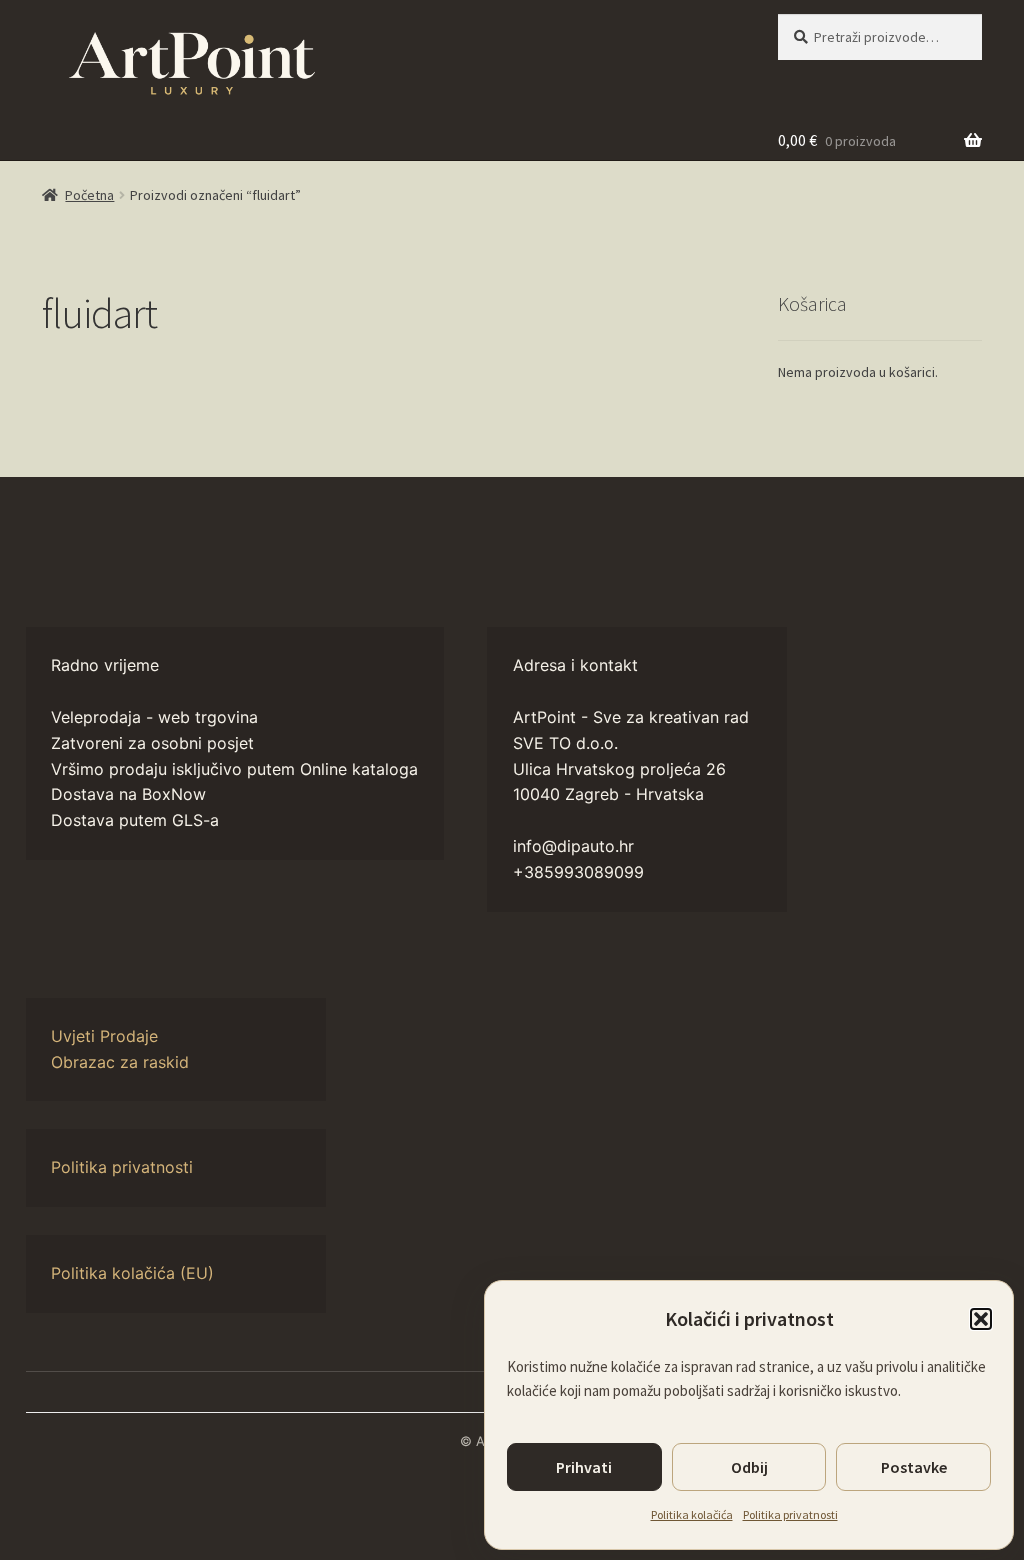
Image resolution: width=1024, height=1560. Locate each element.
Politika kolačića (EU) (132, 1273)
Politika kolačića (692, 1514)
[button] (981, 1319)
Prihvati (584, 1467)
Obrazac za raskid (120, 1062)
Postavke (914, 1467)
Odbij (749, 1467)
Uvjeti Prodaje (104, 1036)
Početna (89, 195)
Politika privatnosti (790, 1514)
